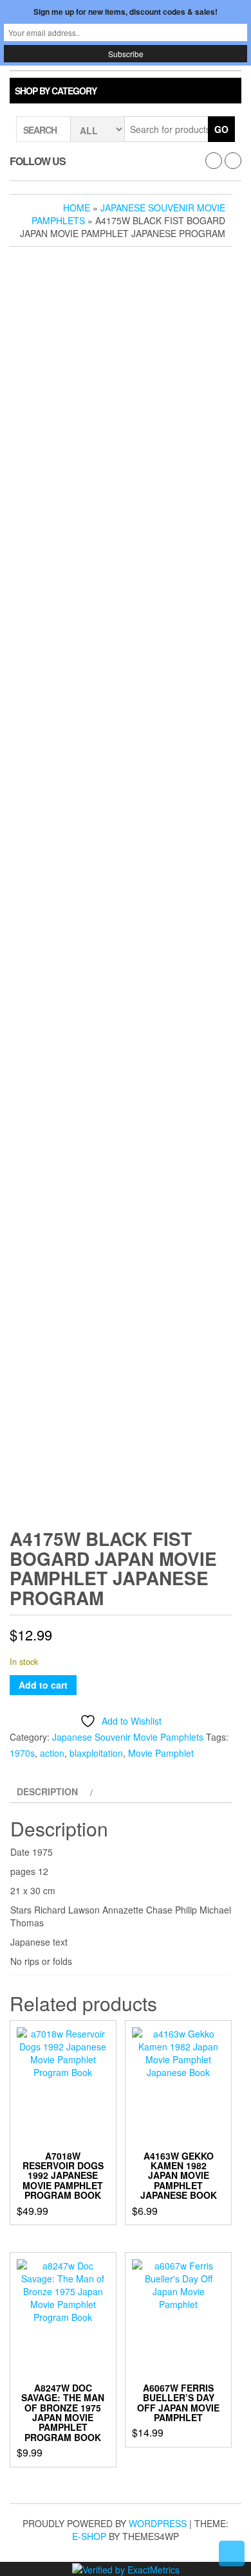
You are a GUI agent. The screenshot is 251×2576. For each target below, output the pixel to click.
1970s (22, 1753)
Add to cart (43, 1685)
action (52, 1753)
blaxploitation (96, 1753)
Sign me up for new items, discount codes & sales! (126, 12)
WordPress (158, 2523)
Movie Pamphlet (161, 1753)
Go (221, 129)
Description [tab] (47, 1791)
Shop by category (56, 91)
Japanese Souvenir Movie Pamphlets (128, 1737)
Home (77, 208)
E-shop (89, 2536)
